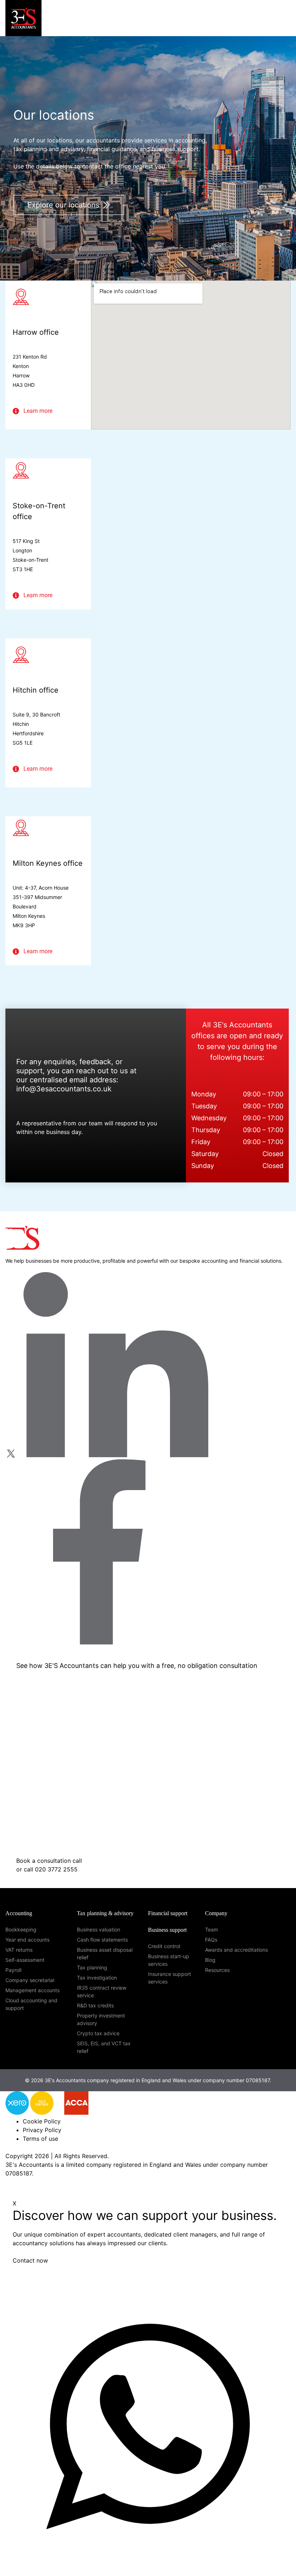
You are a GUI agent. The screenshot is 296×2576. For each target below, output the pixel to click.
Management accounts (32, 1990)
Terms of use (40, 2139)
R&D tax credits (95, 2005)
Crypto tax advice (98, 2033)
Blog (210, 1960)
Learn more (38, 411)
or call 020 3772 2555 (47, 1869)
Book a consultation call (50, 1861)
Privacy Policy (42, 2130)
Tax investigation (97, 1978)
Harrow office (36, 332)
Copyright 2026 (27, 2156)
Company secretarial (30, 1980)
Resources (217, 1970)
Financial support (168, 1913)
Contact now (30, 2260)
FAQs (211, 1940)
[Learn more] (16, 411)
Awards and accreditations (236, 1950)
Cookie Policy (42, 2121)
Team (212, 1929)
